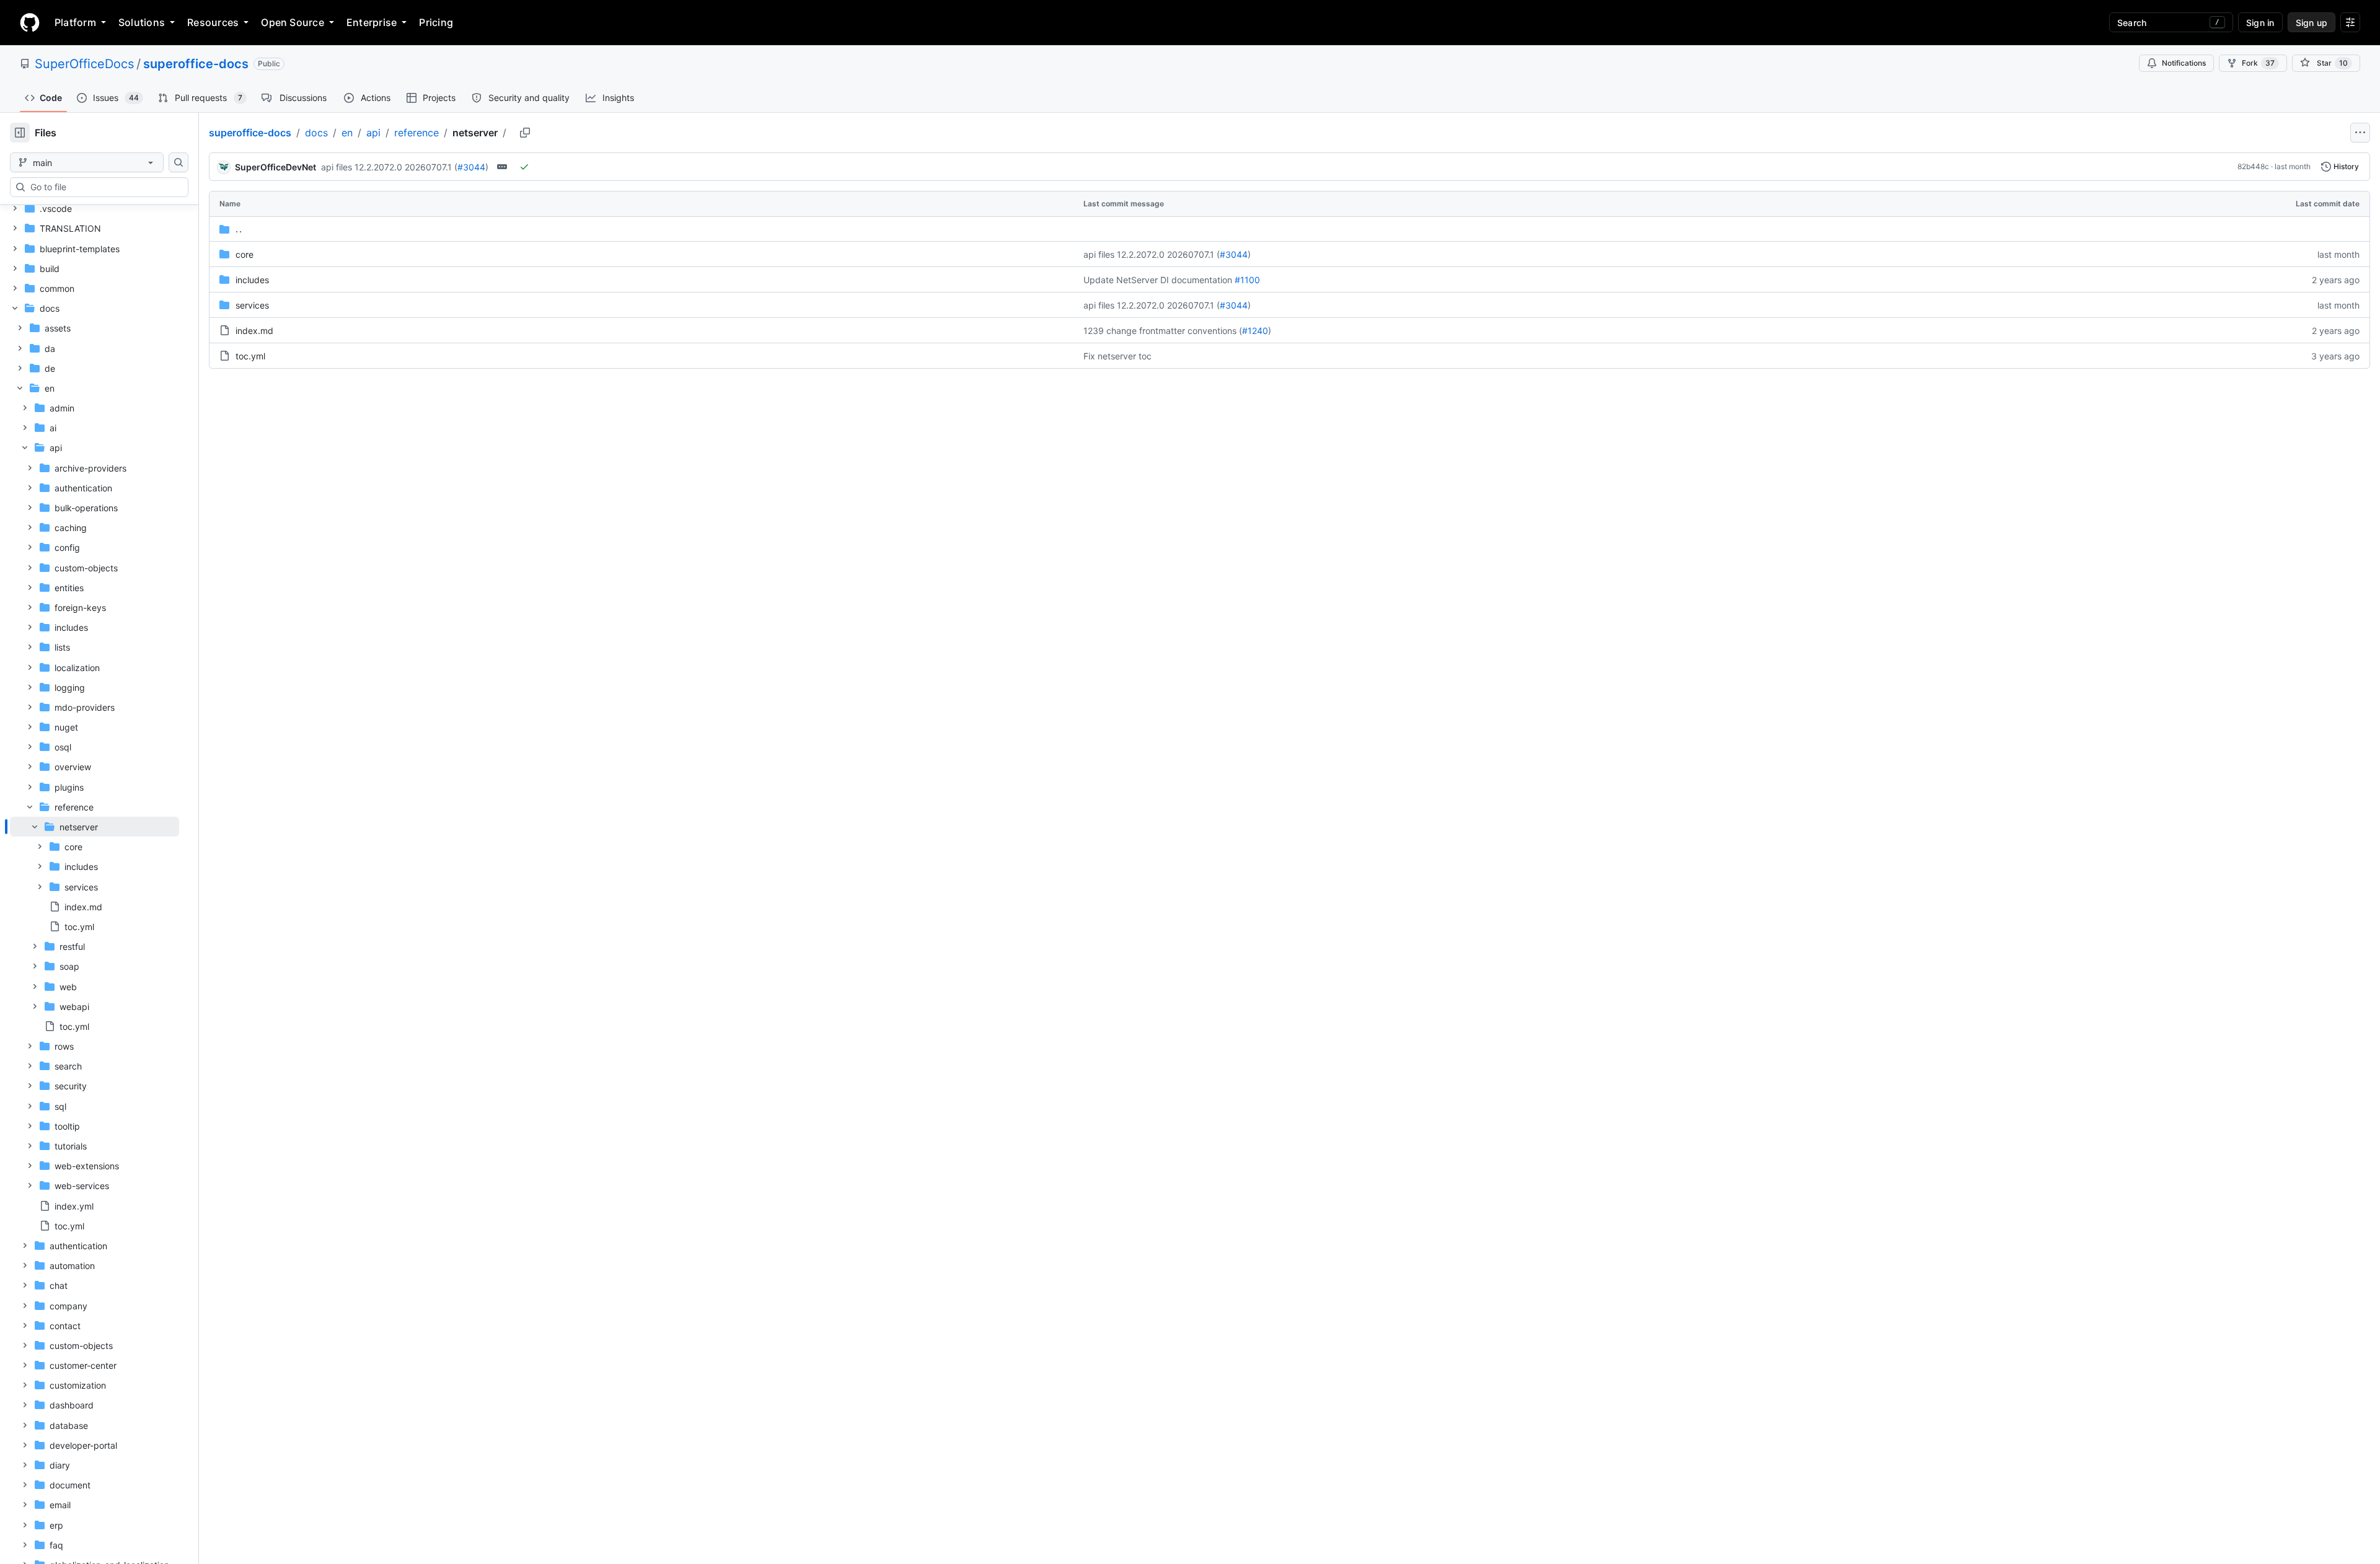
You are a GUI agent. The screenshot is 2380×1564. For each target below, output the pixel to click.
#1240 (1255, 331)
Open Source (293, 22)
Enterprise (372, 22)
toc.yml (250, 356)
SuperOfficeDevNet (275, 167)
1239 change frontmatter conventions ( (1163, 331)
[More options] (2360, 133)
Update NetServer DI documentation (1158, 280)
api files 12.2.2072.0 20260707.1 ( (389, 167)
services (252, 305)
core (245, 254)
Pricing (436, 22)
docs (316, 133)
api (373, 133)
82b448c (2253, 166)
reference (416, 133)
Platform (75, 22)
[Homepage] (30, 22)
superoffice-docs (196, 64)
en (347, 133)
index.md (254, 331)
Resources (213, 22)
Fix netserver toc (1117, 356)
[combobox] (104, 187)
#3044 (471, 167)
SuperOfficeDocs (84, 64)
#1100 (1247, 280)
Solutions (142, 22)
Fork (2258, 63)
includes (252, 280)
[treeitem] (95, 876)
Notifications (2184, 63)
